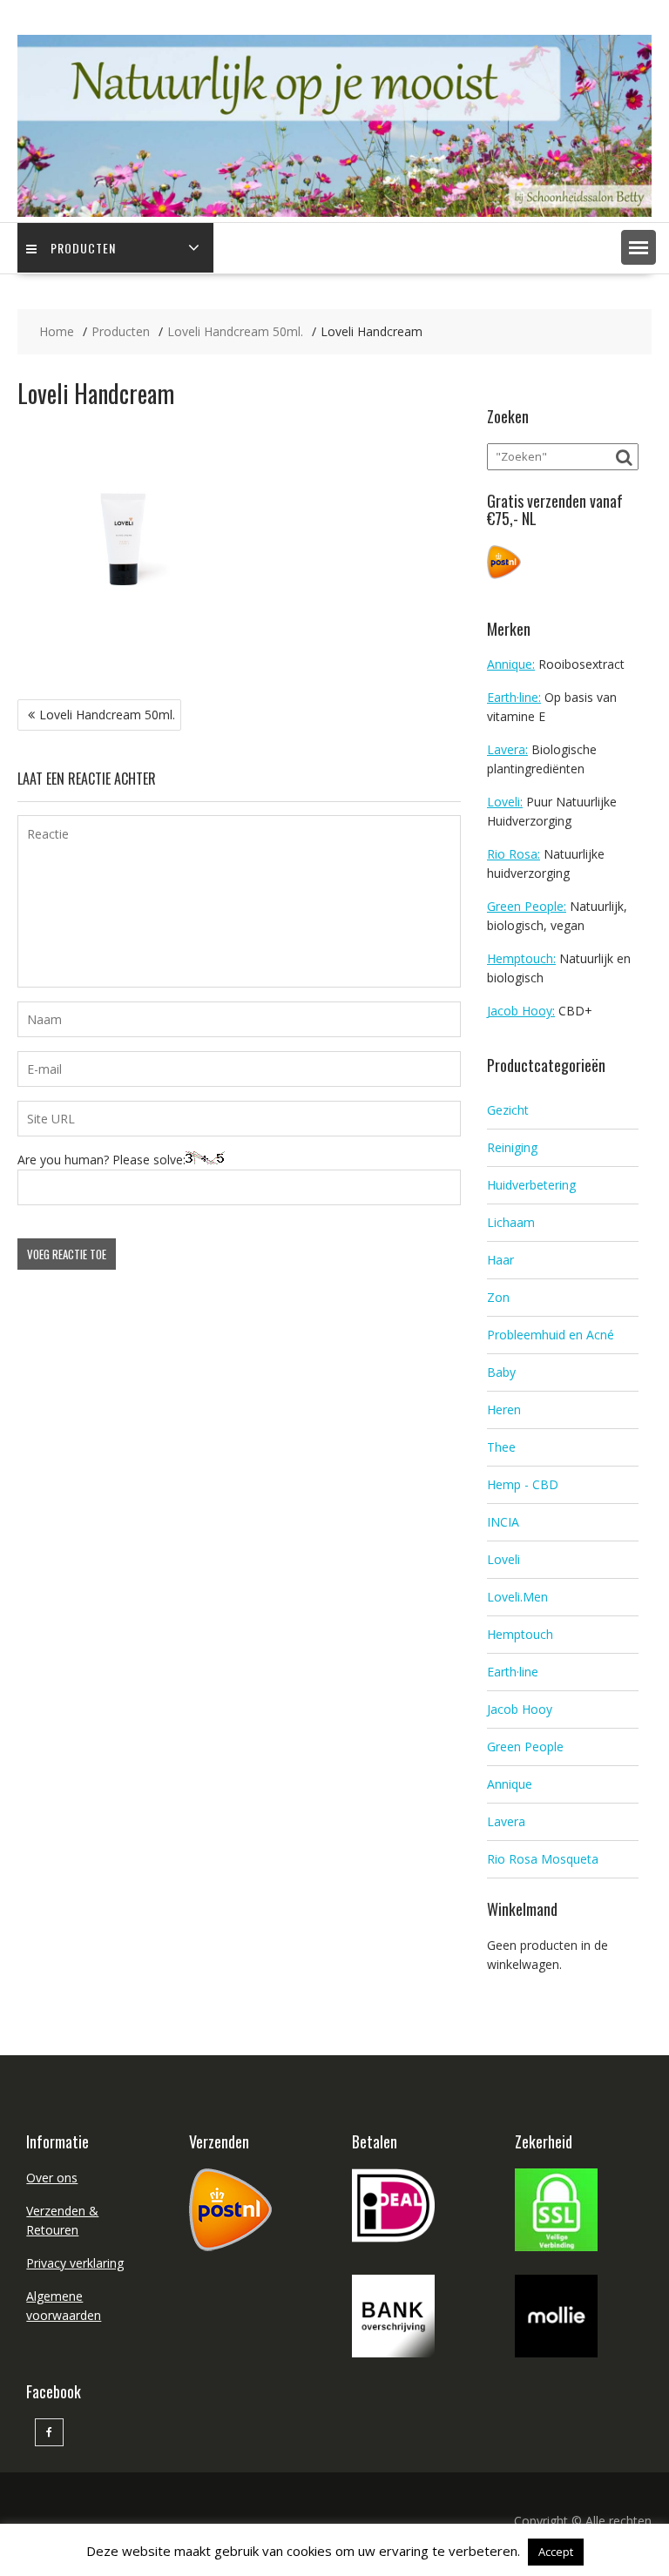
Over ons (52, 2178)
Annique (510, 1784)
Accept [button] (556, 2552)
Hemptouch (520, 1634)
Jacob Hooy (520, 1709)
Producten (83, 248)
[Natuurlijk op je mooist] (334, 212)
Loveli (503, 1559)
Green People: (527, 906)
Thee (501, 1447)
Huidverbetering (531, 1185)
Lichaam (511, 1222)
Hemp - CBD (523, 1484)
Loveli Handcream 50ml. (107, 715)
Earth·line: (514, 697)
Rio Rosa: (514, 854)
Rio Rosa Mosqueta (543, 1859)
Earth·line (513, 1672)
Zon (498, 1297)
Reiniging (512, 1147)
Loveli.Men (517, 1597)
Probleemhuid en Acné (551, 1335)
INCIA (503, 1522)
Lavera (506, 1821)
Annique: (511, 664)
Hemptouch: (521, 958)
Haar (500, 1260)
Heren (504, 1409)
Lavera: (507, 749)
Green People (525, 1747)
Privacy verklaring (75, 2263)
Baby (501, 1372)
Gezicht (508, 1110)
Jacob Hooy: (521, 1011)
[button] (639, 247)
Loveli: (505, 802)
